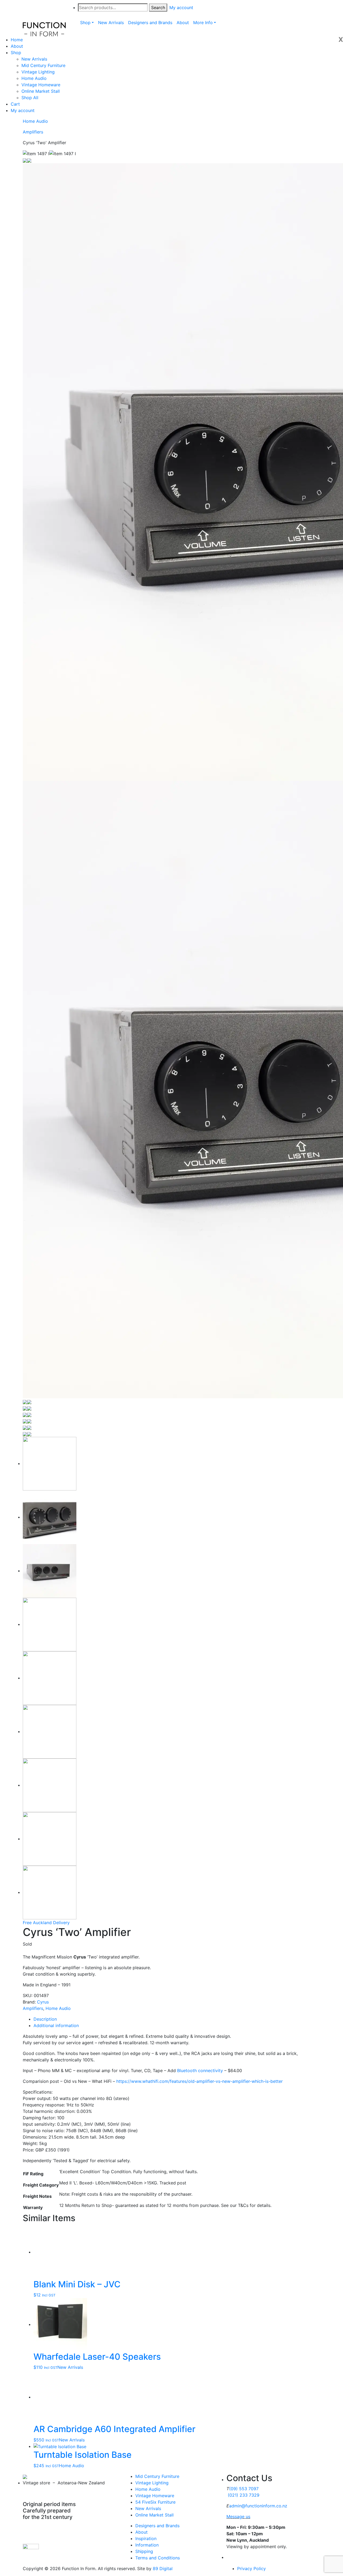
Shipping (144, 2551)
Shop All (30, 98)
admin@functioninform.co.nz (258, 2506)
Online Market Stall (41, 91)
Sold (27, 1944)
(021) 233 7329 (244, 2495)
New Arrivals (34, 59)
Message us (238, 2516)
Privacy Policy (251, 2568)
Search (158, 8)
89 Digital (163, 2568)
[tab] (177, 2019)
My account (23, 110)
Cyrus (43, 2002)
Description (45, 2019)
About (17, 46)
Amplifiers (33, 132)
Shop (16, 53)
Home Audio (34, 78)
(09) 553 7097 (244, 2489)
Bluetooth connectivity (200, 2071)
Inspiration (146, 2538)
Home (17, 40)
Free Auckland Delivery (46, 1923)
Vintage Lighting (38, 72)
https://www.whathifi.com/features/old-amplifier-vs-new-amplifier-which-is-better (199, 2081)
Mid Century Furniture (43, 65)
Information (147, 2545)
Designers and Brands (157, 2526)
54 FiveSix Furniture (155, 2502)
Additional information (56, 2025)
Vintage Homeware (41, 85)
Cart (15, 104)
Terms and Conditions (158, 2558)
